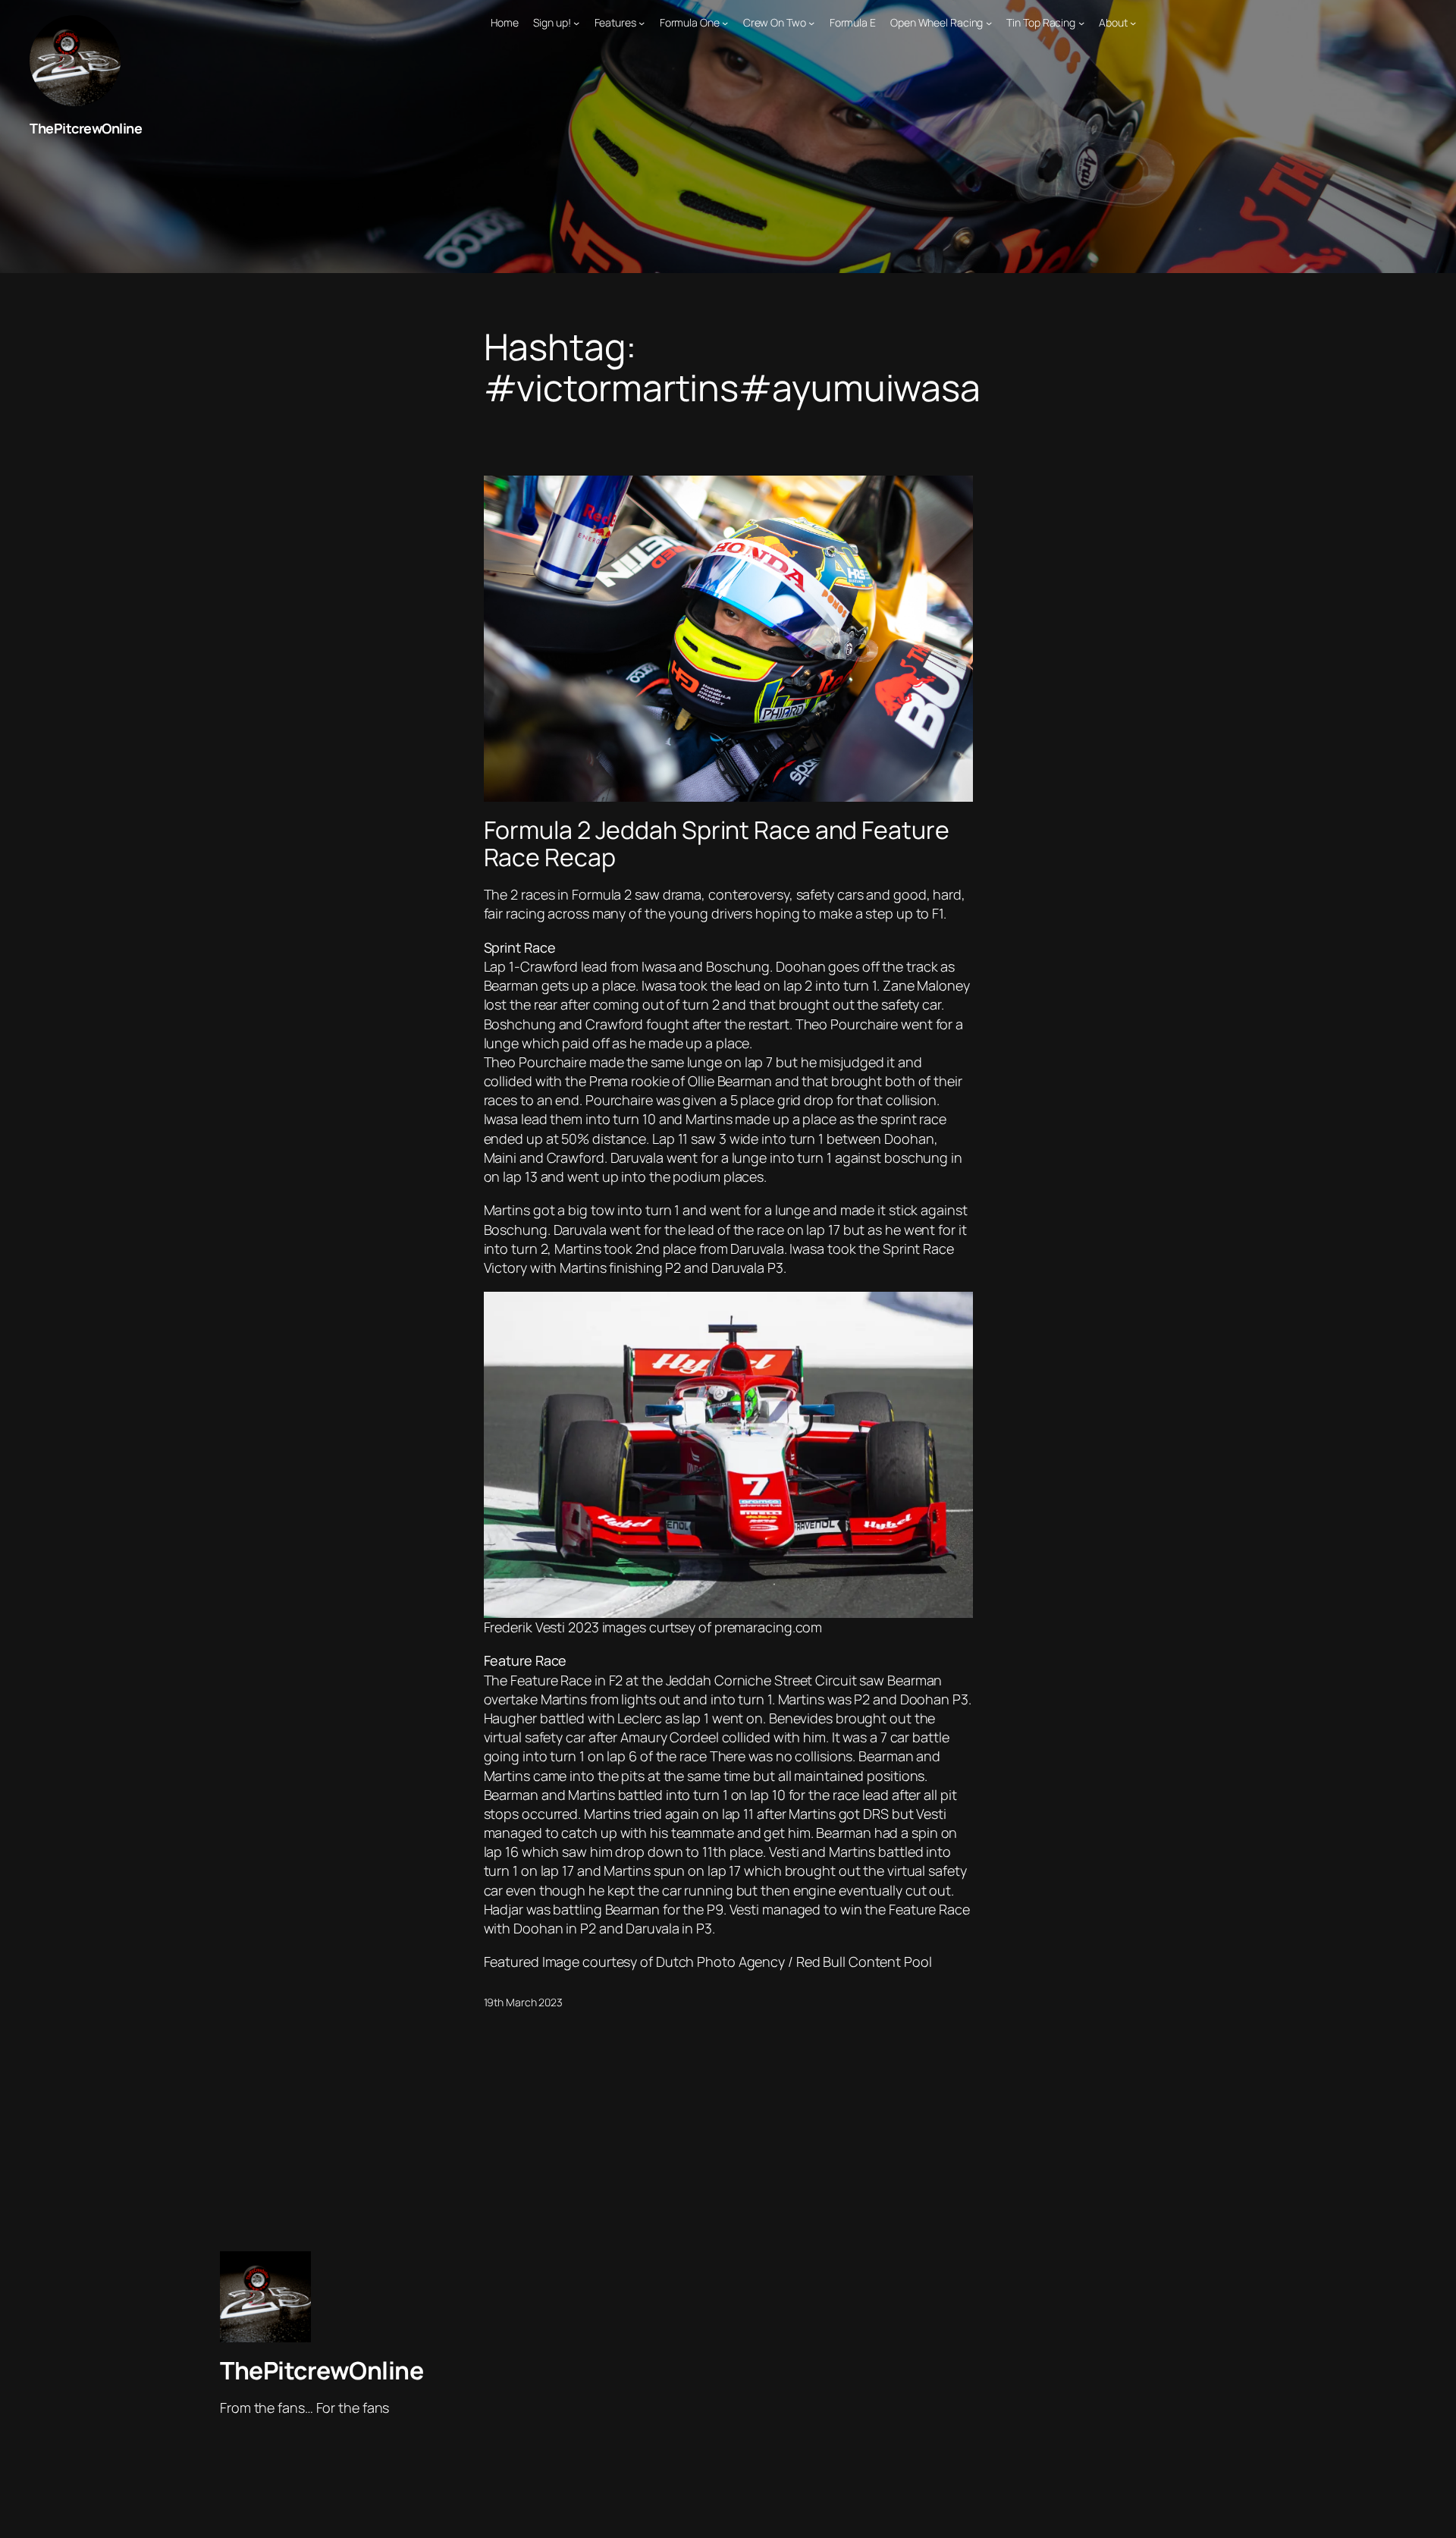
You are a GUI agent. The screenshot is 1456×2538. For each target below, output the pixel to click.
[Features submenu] (642, 23)
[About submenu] (1133, 23)
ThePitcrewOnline (86, 128)
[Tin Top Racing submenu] (1081, 23)
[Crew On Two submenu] (811, 23)
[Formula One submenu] (725, 23)
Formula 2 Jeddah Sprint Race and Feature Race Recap (717, 843)
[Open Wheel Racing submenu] (989, 23)
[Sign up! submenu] (576, 23)
